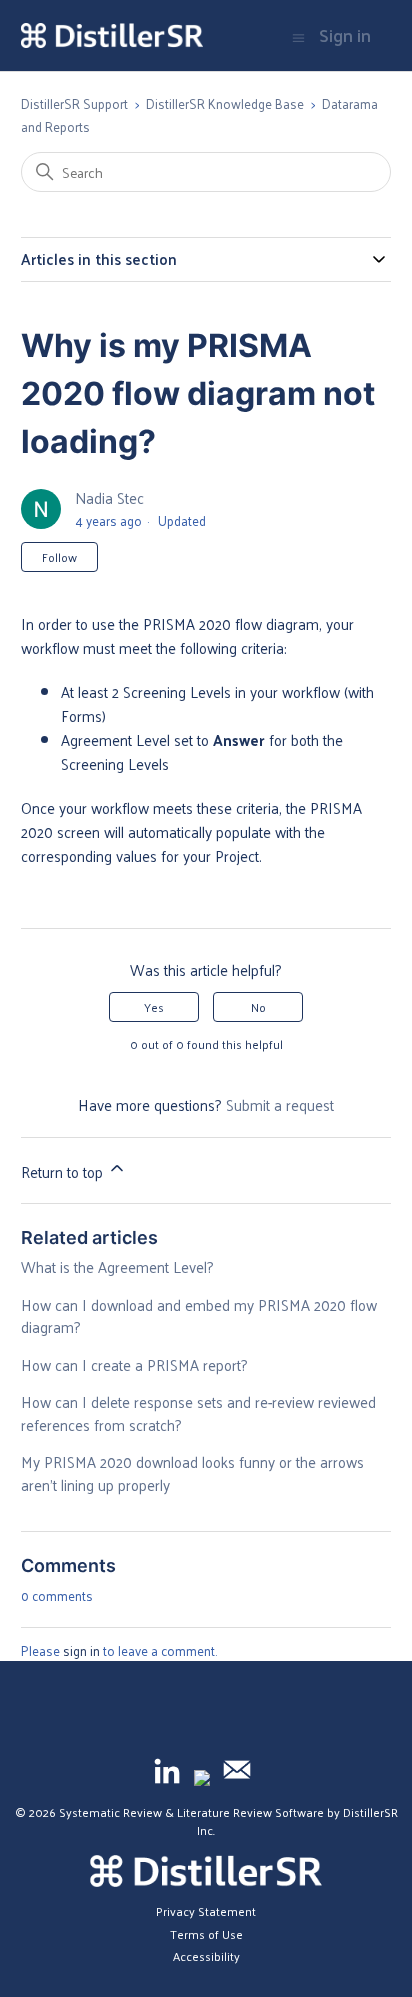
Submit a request (280, 1104)
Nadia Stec (109, 497)
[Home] (112, 36)
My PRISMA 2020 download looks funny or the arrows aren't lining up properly (192, 1473)
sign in (81, 1650)
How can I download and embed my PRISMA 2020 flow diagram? (199, 1316)
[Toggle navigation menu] (298, 36)
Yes (154, 1007)
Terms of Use (206, 1934)
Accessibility (206, 1956)
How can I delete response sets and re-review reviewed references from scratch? (198, 1413)
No (258, 1007)
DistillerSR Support (74, 103)
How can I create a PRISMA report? (134, 1364)
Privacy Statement (206, 1911)
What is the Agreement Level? (117, 1266)
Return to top (64, 1171)
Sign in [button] (345, 36)
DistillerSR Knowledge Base (225, 103)
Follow (59, 557)
